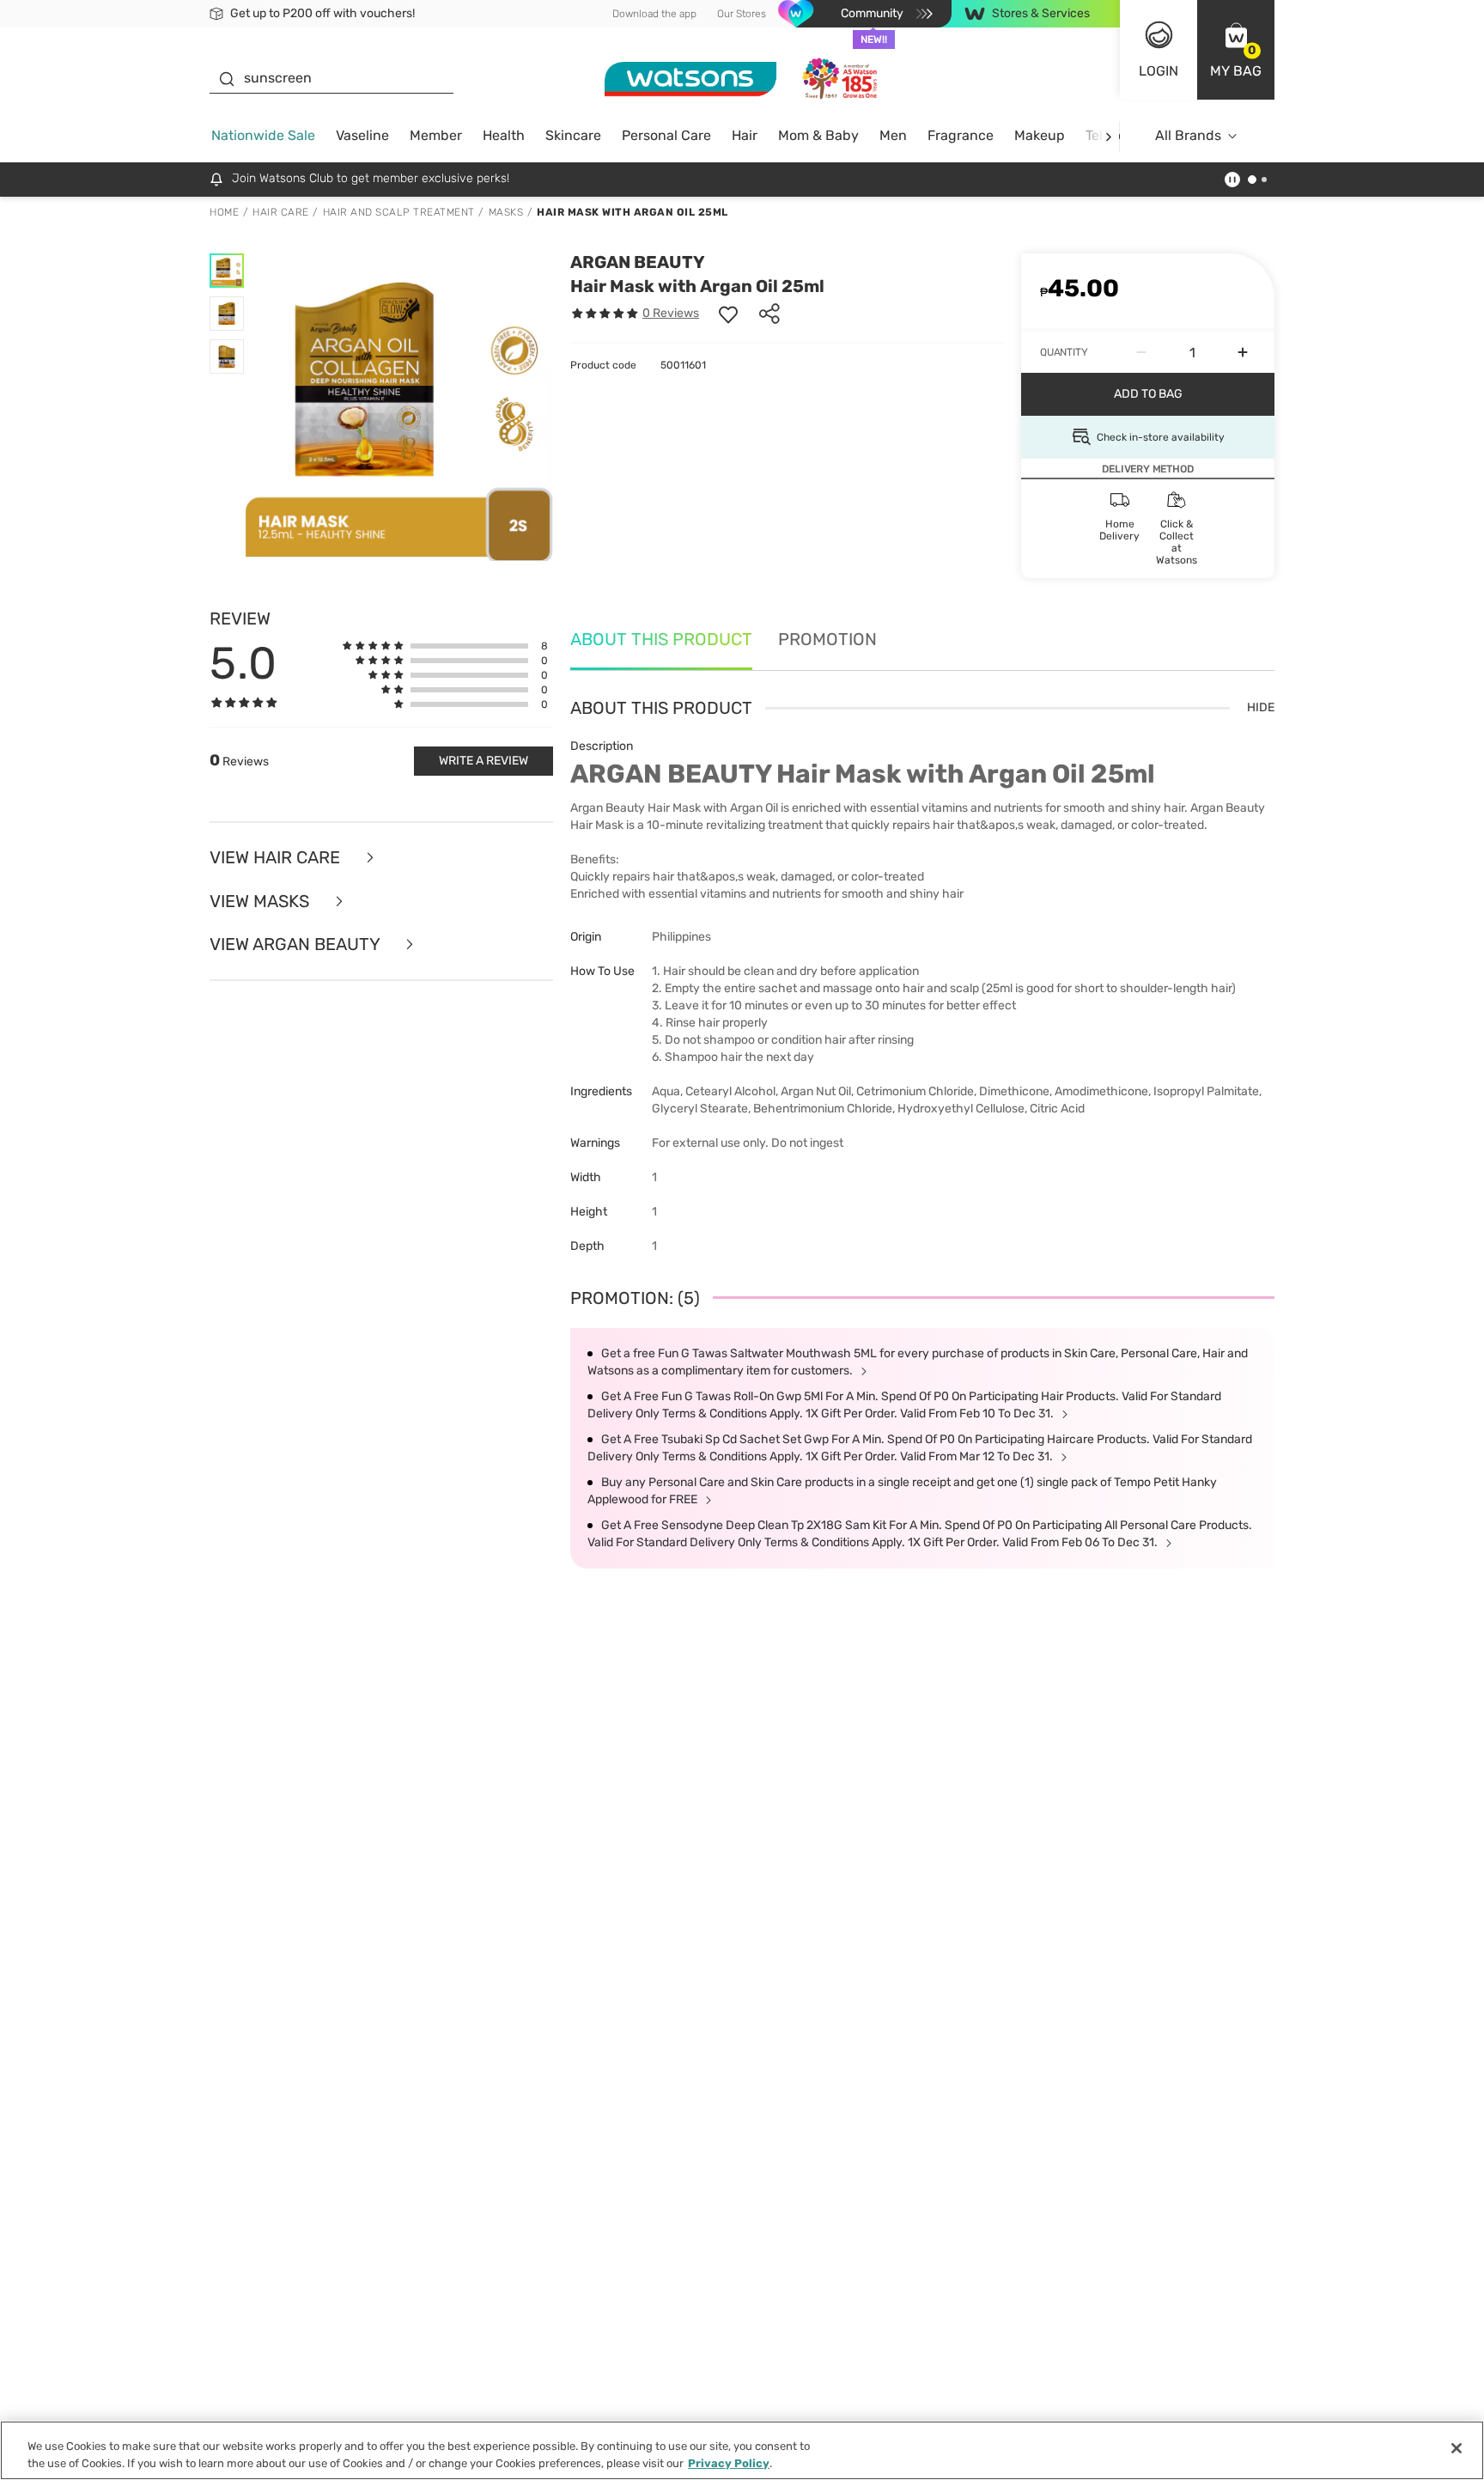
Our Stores (742, 14)
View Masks (262, 902)
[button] (1236, 50)
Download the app (654, 14)
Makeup (1040, 135)
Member (436, 135)
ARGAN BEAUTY (638, 262)
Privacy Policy (729, 2462)
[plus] (1243, 352)
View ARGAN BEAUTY (297, 944)
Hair (745, 135)
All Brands (1188, 135)
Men (893, 135)
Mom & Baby (818, 135)
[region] (742, 2450)
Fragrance (961, 135)
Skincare (573, 135)
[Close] (1457, 2448)
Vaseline (362, 135)
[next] (1108, 136)
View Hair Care (277, 858)
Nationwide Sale (263, 135)
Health (504, 135)
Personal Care (666, 135)
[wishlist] (728, 314)
